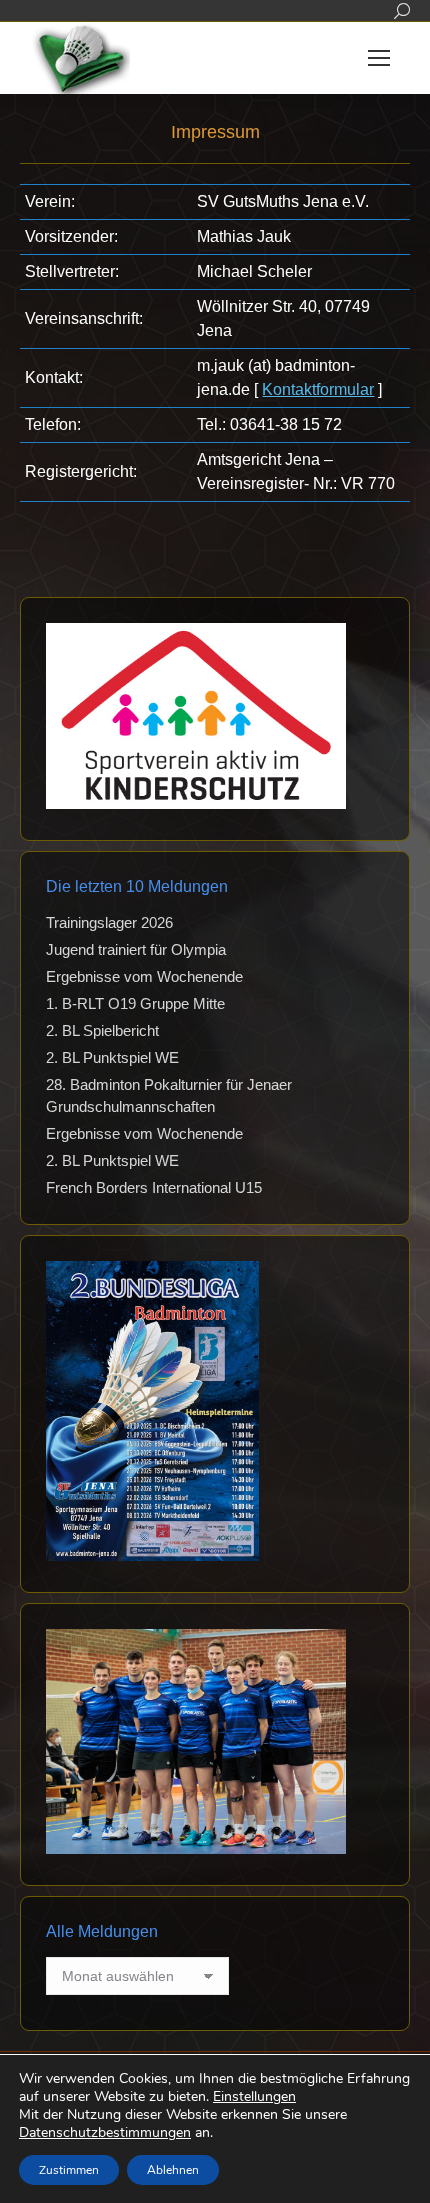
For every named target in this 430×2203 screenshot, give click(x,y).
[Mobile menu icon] (379, 58)
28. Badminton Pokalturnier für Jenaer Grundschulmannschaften (169, 1095)
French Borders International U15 (154, 1187)
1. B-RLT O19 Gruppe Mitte (135, 1003)
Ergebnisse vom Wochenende (144, 976)
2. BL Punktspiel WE (112, 1057)
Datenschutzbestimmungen (105, 2132)
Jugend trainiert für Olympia (136, 949)
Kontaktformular (318, 389)
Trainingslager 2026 (109, 922)
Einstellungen (254, 2097)
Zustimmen (69, 2170)
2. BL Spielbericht (102, 1030)
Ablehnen (173, 2170)
